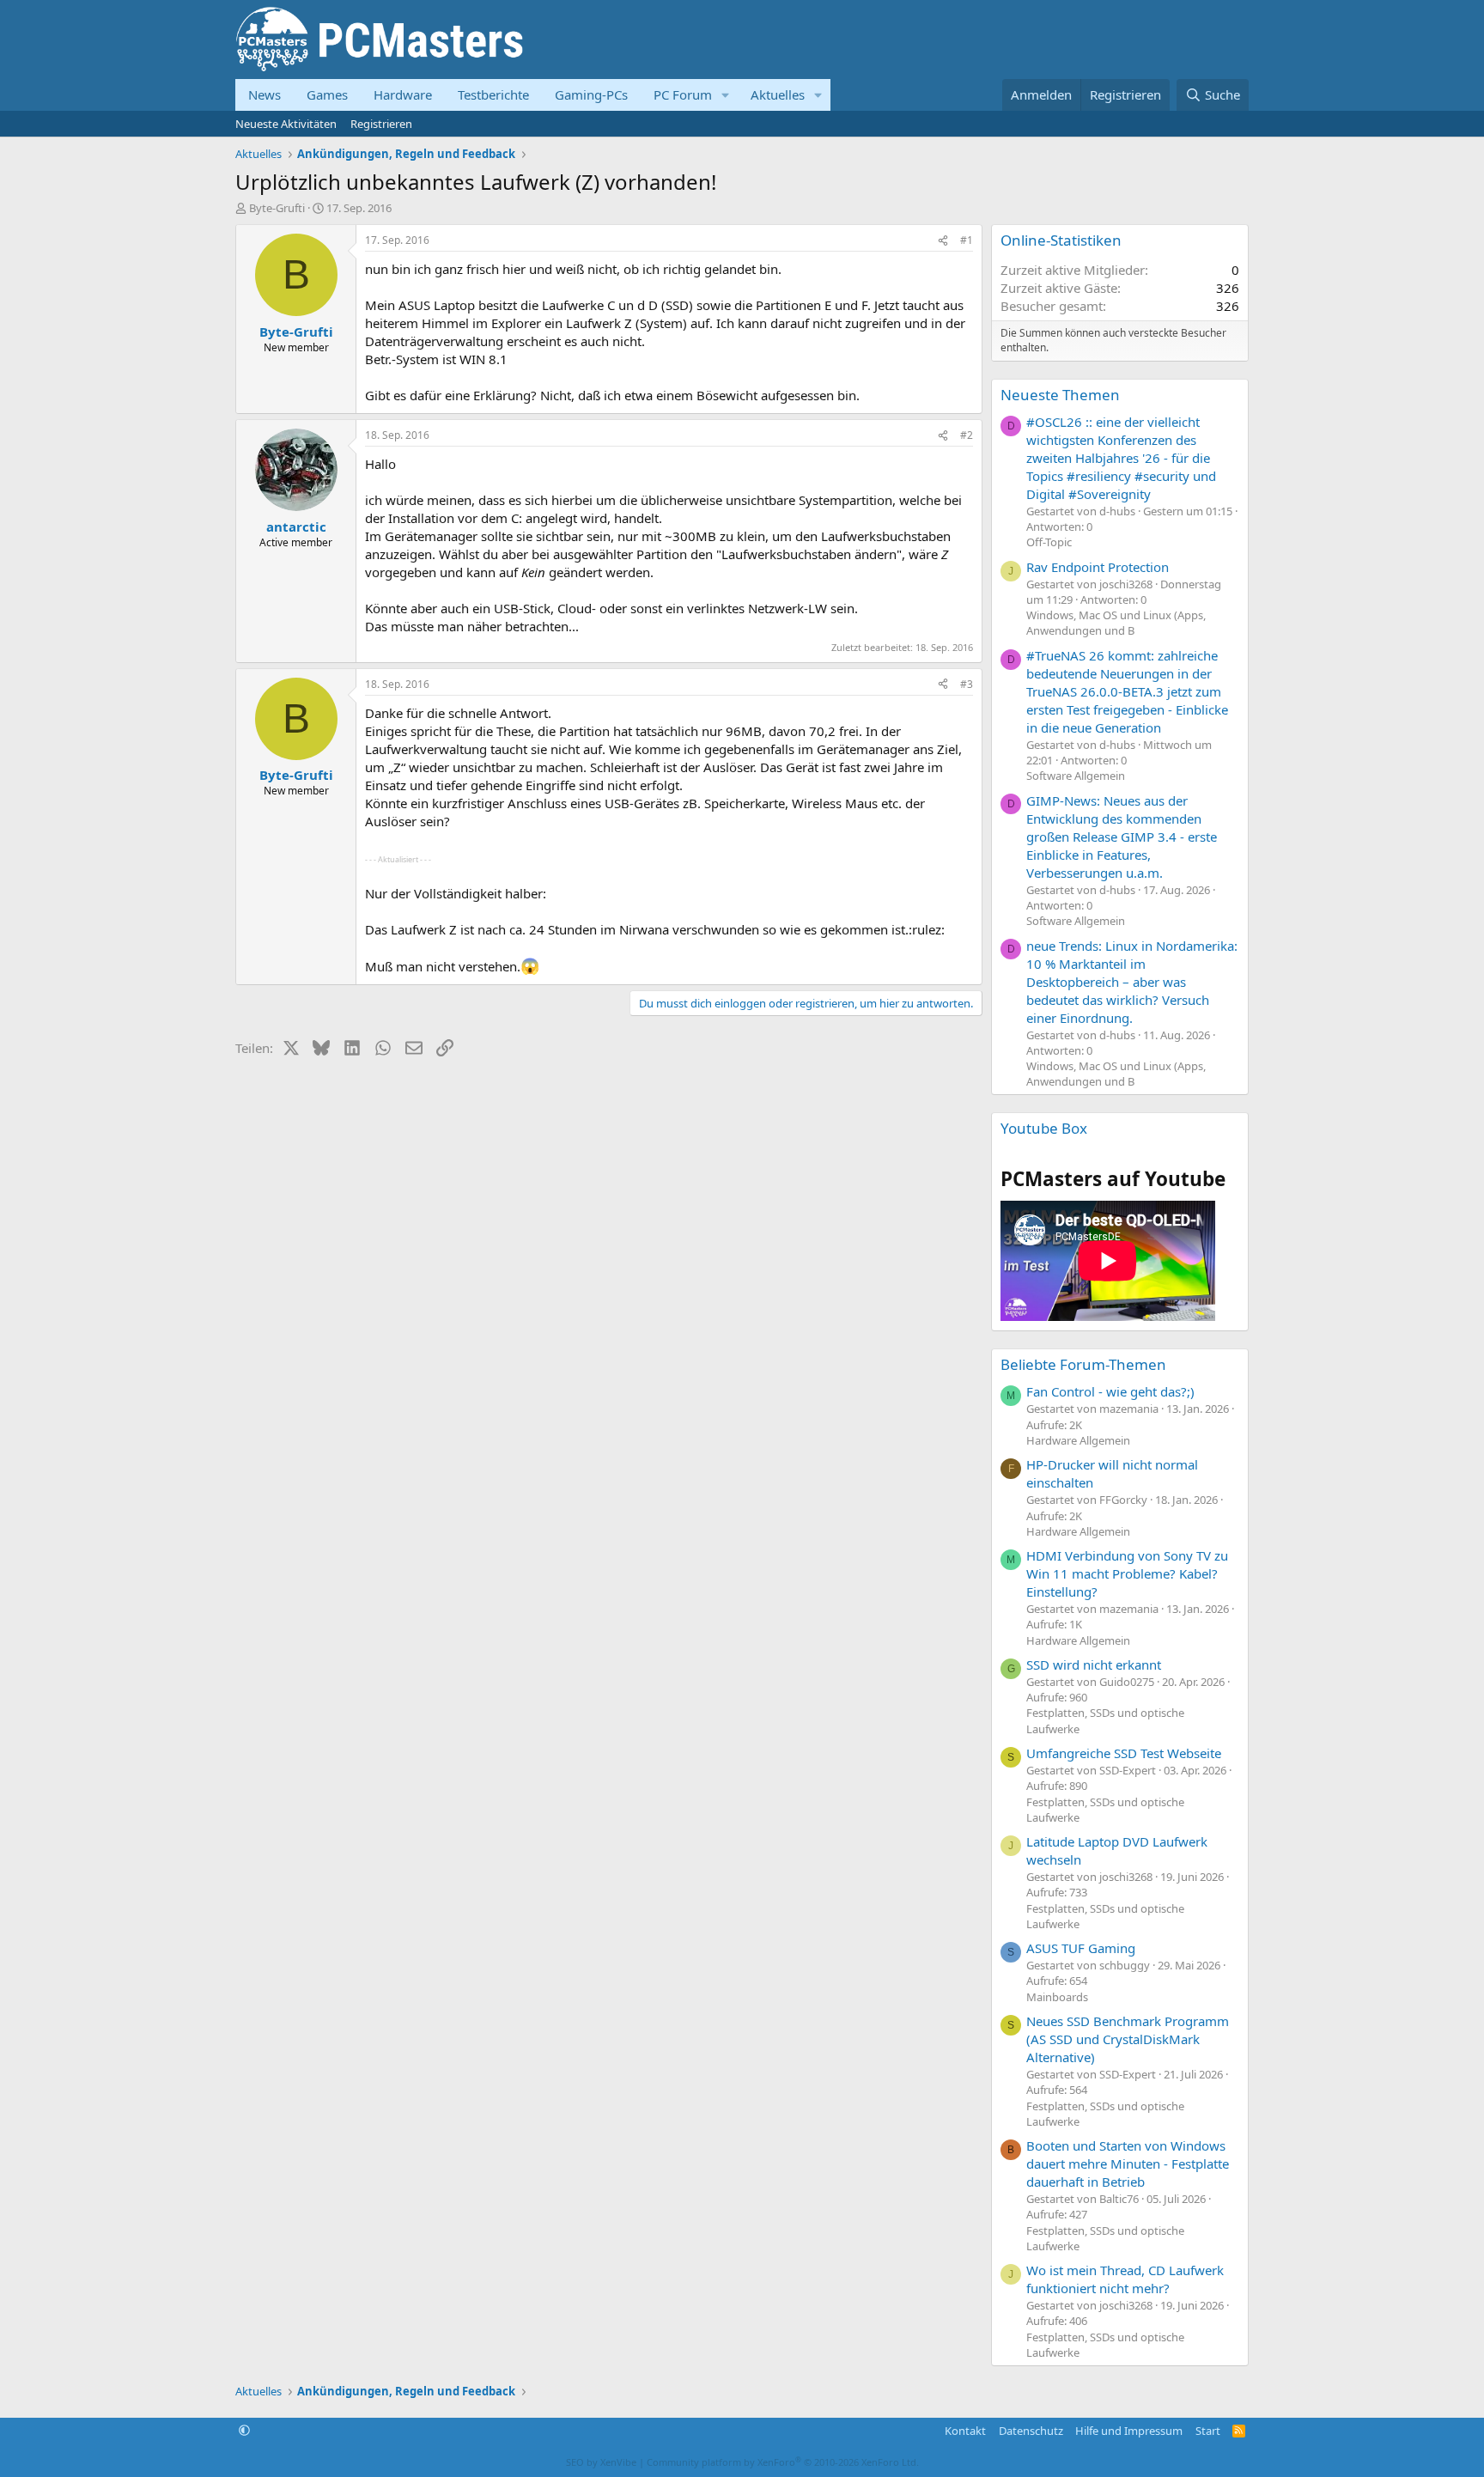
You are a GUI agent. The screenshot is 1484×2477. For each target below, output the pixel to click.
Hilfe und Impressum (1129, 2431)
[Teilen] (943, 241)
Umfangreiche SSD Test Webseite (1124, 1753)
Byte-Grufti (277, 208)
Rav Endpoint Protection (1098, 567)
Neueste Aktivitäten (286, 124)
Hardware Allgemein (1078, 1440)
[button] (726, 95)
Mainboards (1057, 1997)
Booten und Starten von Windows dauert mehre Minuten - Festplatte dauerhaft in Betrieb (1128, 2164)
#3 (967, 684)
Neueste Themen (1060, 395)
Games (327, 94)
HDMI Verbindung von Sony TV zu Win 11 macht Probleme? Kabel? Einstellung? (1127, 1573)
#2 (967, 435)
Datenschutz (1031, 2431)
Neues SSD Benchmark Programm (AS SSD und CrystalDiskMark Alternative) (1128, 2039)
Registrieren (381, 124)
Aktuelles (778, 94)
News (265, 94)
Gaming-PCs (591, 94)
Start (1208, 2431)
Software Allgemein (1076, 776)
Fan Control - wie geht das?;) (1110, 1391)
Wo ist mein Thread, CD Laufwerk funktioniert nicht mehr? (1125, 2279)
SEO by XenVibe (601, 2462)
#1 (967, 240)
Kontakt (965, 2431)
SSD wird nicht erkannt (1094, 1665)
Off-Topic (1049, 542)
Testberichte (493, 94)
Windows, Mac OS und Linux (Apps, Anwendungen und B (1116, 623)
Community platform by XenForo (783, 2462)
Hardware (403, 94)
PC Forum (683, 94)
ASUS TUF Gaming (1081, 1948)
